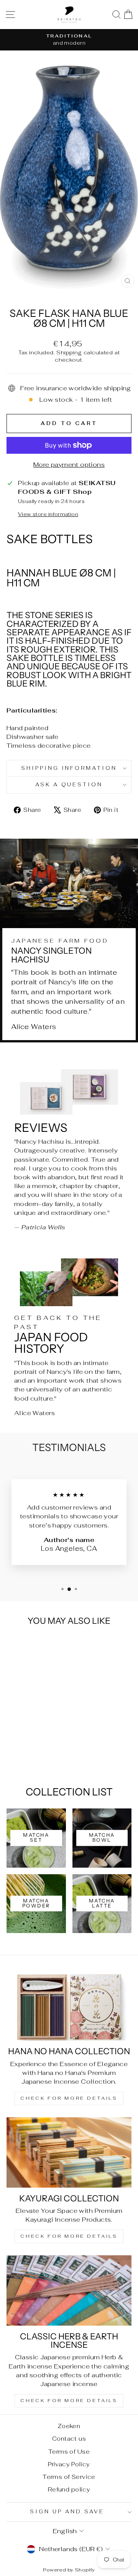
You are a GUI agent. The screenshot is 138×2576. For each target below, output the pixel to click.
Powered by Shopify (69, 2570)
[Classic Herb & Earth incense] (69, 2290)
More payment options (69, 464)
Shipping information (69, 768)
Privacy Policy (69, 2464)
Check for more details (69, 2098)
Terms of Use (69, 2452)
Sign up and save (67, 2512)
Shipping (69, 352)
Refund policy (69, 2489)
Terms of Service (69, 2477)
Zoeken (69, 2426)
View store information (48, 514)
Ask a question (69, 785)
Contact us (69, 2439)
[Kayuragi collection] (69, 2152)
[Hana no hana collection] (69, 2005)
